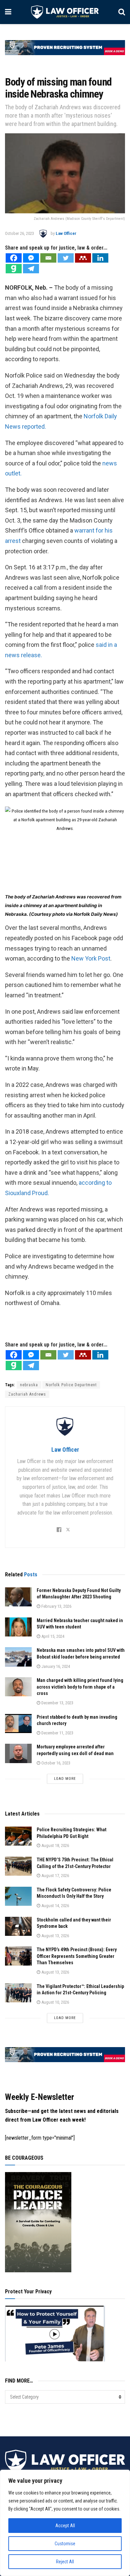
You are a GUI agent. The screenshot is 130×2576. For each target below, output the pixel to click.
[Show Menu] (8, 12)
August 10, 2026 (55, 2002)
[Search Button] (122, 12)
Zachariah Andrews (27, 1394)
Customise (65, 2544)
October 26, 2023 (19, 233)
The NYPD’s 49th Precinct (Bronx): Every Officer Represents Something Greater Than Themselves (77, 1956)
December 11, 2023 (57, 1733)
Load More (65, 1779)
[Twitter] (66, 258)
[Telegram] (31, 269)
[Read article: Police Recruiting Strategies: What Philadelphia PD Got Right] (18, 1836)
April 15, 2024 (52, 1636)
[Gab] (14, 269)
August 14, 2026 (55, 1906)
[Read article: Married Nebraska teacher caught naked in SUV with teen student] (18, 1627)
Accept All (65, 2526)
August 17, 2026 (55, 1876)
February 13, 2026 (56, 1606)
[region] (65, 2523)
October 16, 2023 (55, 1763)
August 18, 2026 (55, 1845)
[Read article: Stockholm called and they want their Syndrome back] (18, 1926)
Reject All (65, 2562)
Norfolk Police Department (71, 1385)
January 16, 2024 (55, 1666)
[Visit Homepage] (65, 12)
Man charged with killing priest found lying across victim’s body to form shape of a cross (80, 1687)
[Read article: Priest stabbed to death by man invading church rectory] (18, 1724)
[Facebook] (14, 258)
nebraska (29, 1385)
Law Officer (66, 233)
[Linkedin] (100, 258)
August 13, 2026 (55, 1936)
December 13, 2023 (57, 1703)
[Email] (48, 258)
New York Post (91, 958)
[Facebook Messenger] (31, 258)
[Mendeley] (83, 258)
